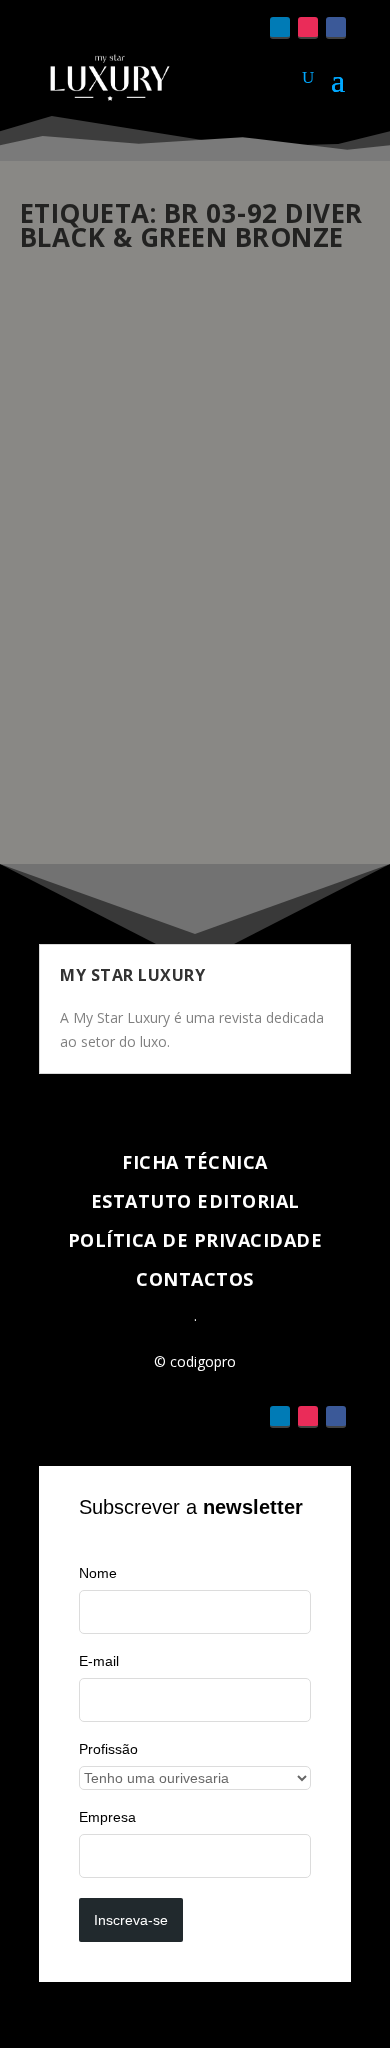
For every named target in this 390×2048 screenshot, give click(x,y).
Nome (98, 1573)
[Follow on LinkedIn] (280, 28)
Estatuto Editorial (195, 1201)
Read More (92, 776)
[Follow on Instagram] (308, 28)
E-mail (99, 1661)
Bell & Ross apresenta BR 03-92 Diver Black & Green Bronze (178, 517)
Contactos (195, 1279)
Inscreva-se (131, 1920)
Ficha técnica (195, 1162)
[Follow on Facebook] (336, 28)
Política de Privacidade (195, 1240)
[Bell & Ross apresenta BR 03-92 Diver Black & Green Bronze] (195, 371)
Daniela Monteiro (106, 557)
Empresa (107, 1817)
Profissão (108, 1749)
